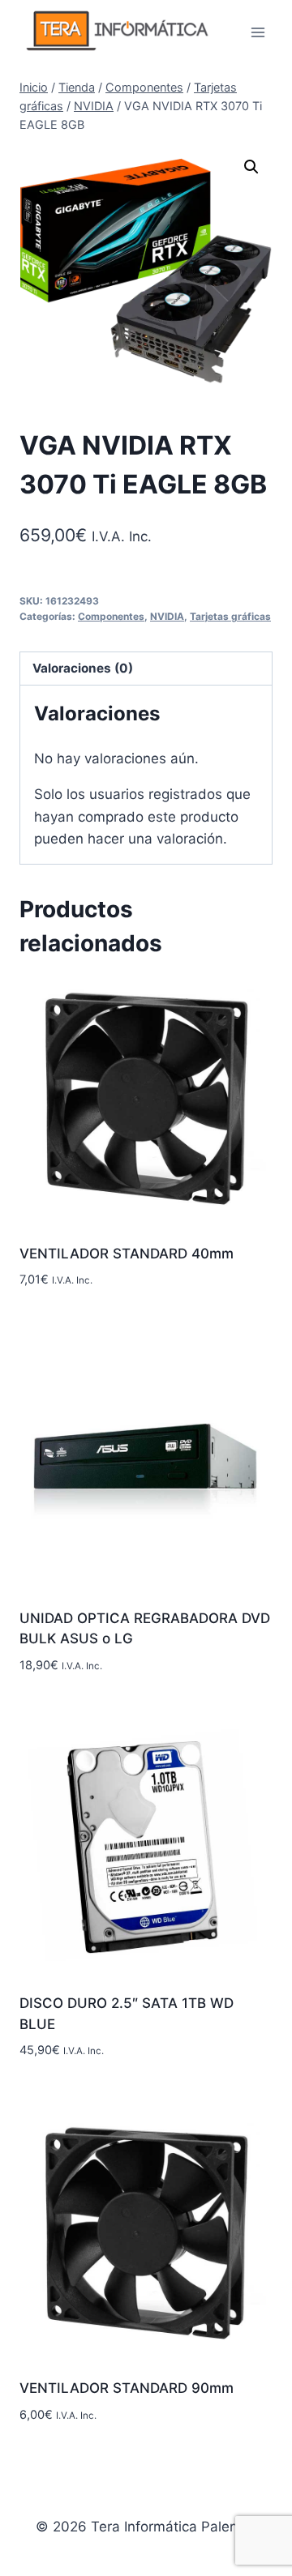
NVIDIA (167, 616)
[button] (251, 167)
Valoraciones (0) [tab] (83, 668)
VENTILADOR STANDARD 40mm (127, 1254)
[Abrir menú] (258, 32)
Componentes (111, 616)
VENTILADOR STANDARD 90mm (127, 2388)
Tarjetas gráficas (230, 616)
